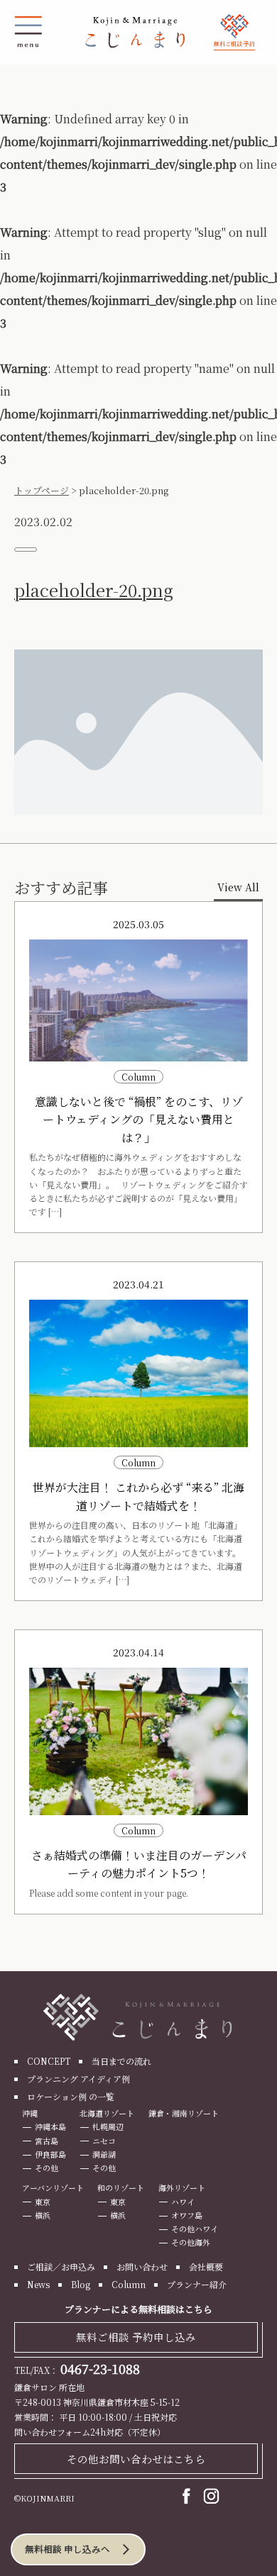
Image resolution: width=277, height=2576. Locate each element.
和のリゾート (121, 2187)
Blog (81, 2284)
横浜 (43, 2215)
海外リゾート (182, 2187)
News (38, 2284)
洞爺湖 (104, 2154)
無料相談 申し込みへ (67, 2549)
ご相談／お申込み (61, 2266)
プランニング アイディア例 (78, 2079)
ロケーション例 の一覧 (71, 2096)
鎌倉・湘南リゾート (184, 2113)
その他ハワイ (195, 2229)
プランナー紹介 (197, 2284)
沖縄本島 (50, 2126)
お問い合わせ (142, 2266)
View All (238, 887)
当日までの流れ (121, 2061)
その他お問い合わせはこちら (136, 2459)
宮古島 (47, 2141)
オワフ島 (187, 2215)
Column (129, 2284)
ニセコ (104, 2141)
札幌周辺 (108, 2126)
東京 (43, 2202)
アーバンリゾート (53, 2187)
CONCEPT (49, 2061)
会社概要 (206, 2266)
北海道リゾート (107, 2113)
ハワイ (183, 2202)
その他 (47, 2168)
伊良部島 (50, 2154)
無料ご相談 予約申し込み (136, 2337)
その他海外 (191, 2242)
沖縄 (30, 2113)
